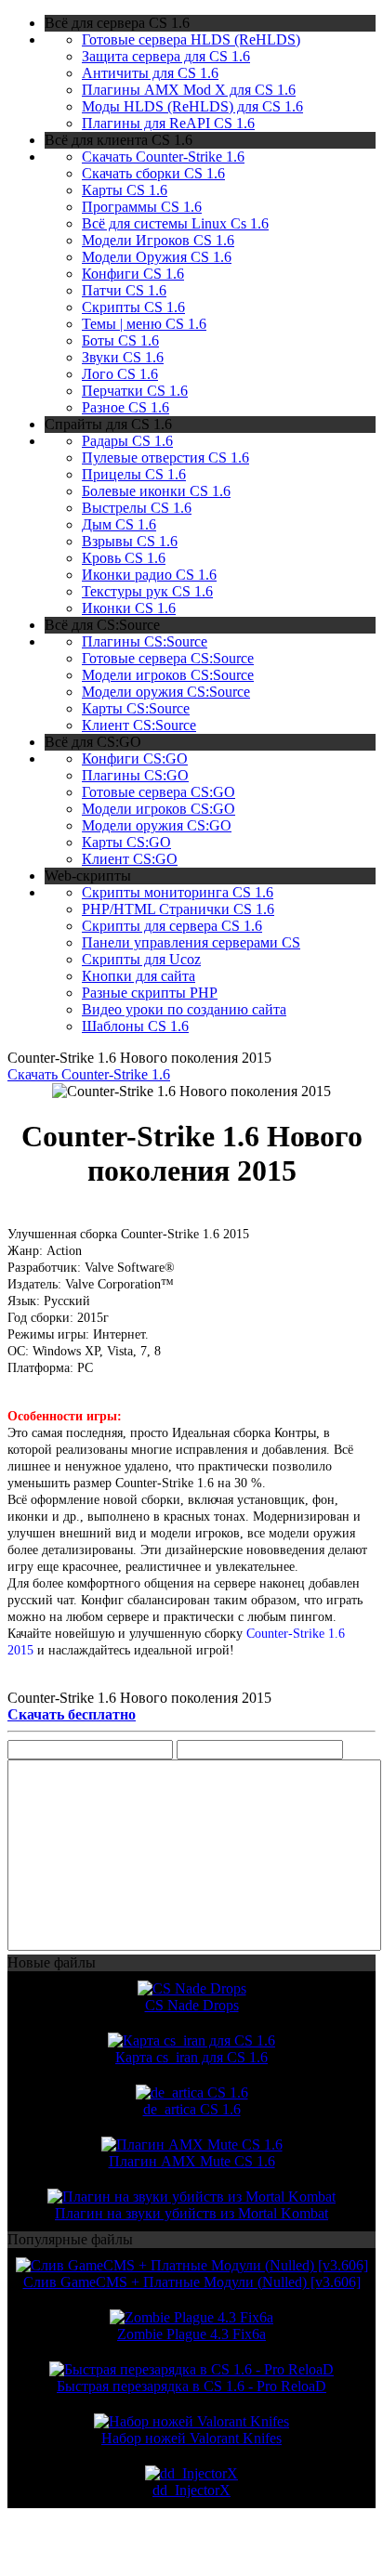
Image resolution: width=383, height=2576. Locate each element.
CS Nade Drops (192, 2005)
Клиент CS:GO (130, 859)
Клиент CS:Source (139, 725)
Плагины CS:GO (135, 775)
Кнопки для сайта (139, 976)
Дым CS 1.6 (119, 524)
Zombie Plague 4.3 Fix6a (191, 2334)
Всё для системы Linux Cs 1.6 (175, 223)
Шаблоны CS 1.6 (135, 1026)
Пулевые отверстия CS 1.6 (165, 458)
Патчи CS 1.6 (124, 290)
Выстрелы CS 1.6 (137, 508)
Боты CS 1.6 (120, 340)
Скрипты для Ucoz (141, 959)
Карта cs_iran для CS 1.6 (191, 2057)
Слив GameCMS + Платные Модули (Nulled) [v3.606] (192, 2282)
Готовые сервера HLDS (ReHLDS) (191, 39)
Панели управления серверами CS (191, 942)
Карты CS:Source (136, 708)
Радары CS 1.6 (127, 441)
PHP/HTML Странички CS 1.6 (178, 909)
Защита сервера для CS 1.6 (166, 56)
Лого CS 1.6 (120, 374)
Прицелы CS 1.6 (134, 474)
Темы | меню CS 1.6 (144, 324)
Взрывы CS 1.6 (130, 541)
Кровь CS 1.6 (124, 558)
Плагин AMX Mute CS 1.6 (192, 2161)
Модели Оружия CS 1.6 (157, 257)
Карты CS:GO (126, 842)
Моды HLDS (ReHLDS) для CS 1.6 (192, 106)
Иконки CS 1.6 (129, 608)
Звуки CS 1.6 (123, 357)
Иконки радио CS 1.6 (149, 575)
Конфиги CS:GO (135, 758)
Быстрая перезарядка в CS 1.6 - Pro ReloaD (191, 2386)
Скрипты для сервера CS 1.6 (172, 926)
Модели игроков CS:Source (168, 675)
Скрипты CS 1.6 (133, 307)
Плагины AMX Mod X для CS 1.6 (189, 90)
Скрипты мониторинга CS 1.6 (178, 892)
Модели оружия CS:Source (166, 692)
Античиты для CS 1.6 (150, 73)
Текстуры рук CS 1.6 (147, 591)
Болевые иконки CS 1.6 (156, 491)
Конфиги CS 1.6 (133, 274)
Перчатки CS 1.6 (135, 391)
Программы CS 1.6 (142, 207)
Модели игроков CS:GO (158, 809)
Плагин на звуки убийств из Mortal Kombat (191, 2213)
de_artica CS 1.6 (192, 2109)
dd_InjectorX (191, 2490)
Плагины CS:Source (145, 641)
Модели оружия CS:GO (157, 825)
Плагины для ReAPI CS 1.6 (168, 123)
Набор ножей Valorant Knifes (191, 2438)
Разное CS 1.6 (125, 407)
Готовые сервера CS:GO (158, 792)
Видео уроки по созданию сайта (184, 1009)
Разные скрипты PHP (150, 993)
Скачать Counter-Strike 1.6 (163, 157)
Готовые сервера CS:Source (168, 658)
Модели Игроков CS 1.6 (158, 240)
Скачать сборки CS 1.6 (153, 173)
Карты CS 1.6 (125, 190)
